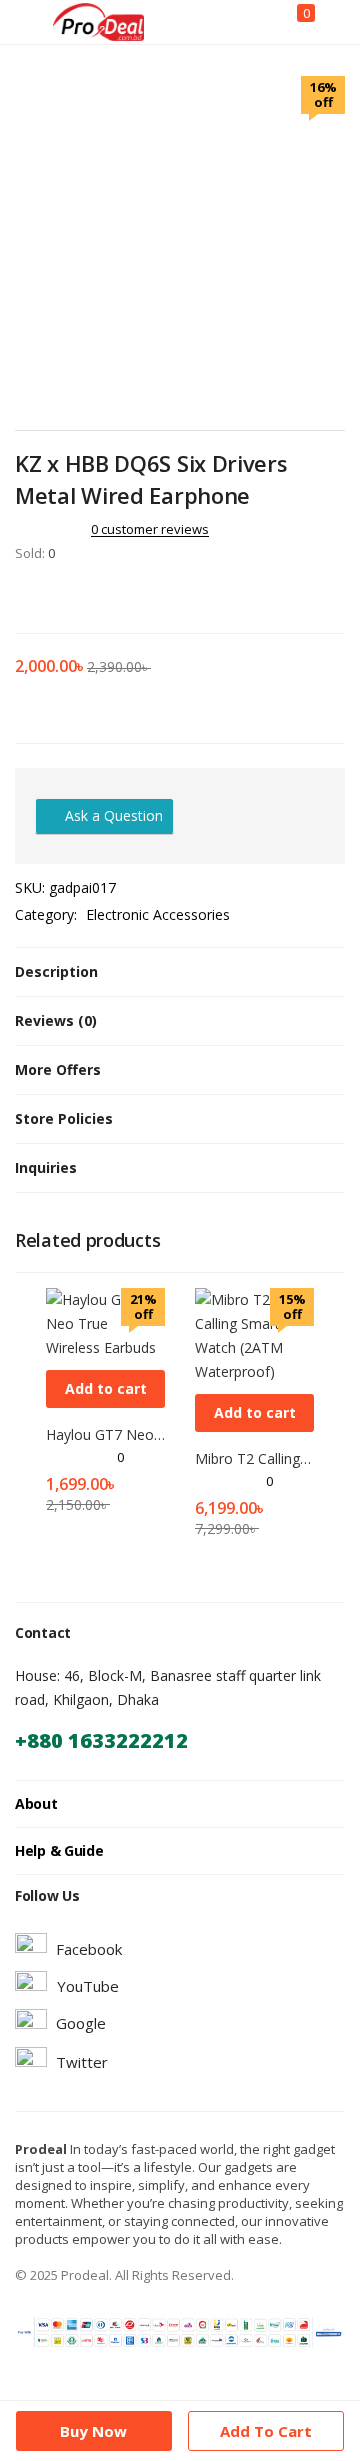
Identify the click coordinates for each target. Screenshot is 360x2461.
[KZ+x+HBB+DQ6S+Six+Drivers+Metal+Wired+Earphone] (49, 595)
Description (56, 971)
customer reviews (150, 529)
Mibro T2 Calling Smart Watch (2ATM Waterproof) (254, 1458)
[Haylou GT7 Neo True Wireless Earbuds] (105, 1322)
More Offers (58, 1069)
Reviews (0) (56, 1020)
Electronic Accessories (158, 914)
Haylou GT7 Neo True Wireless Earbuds (105, 1434)
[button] (105, 1389)
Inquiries (46, 1167)
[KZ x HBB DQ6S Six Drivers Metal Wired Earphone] (21, 595)
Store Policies (64, 1118)
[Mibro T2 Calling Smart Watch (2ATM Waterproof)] (254, 1334)
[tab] (180, 972)
